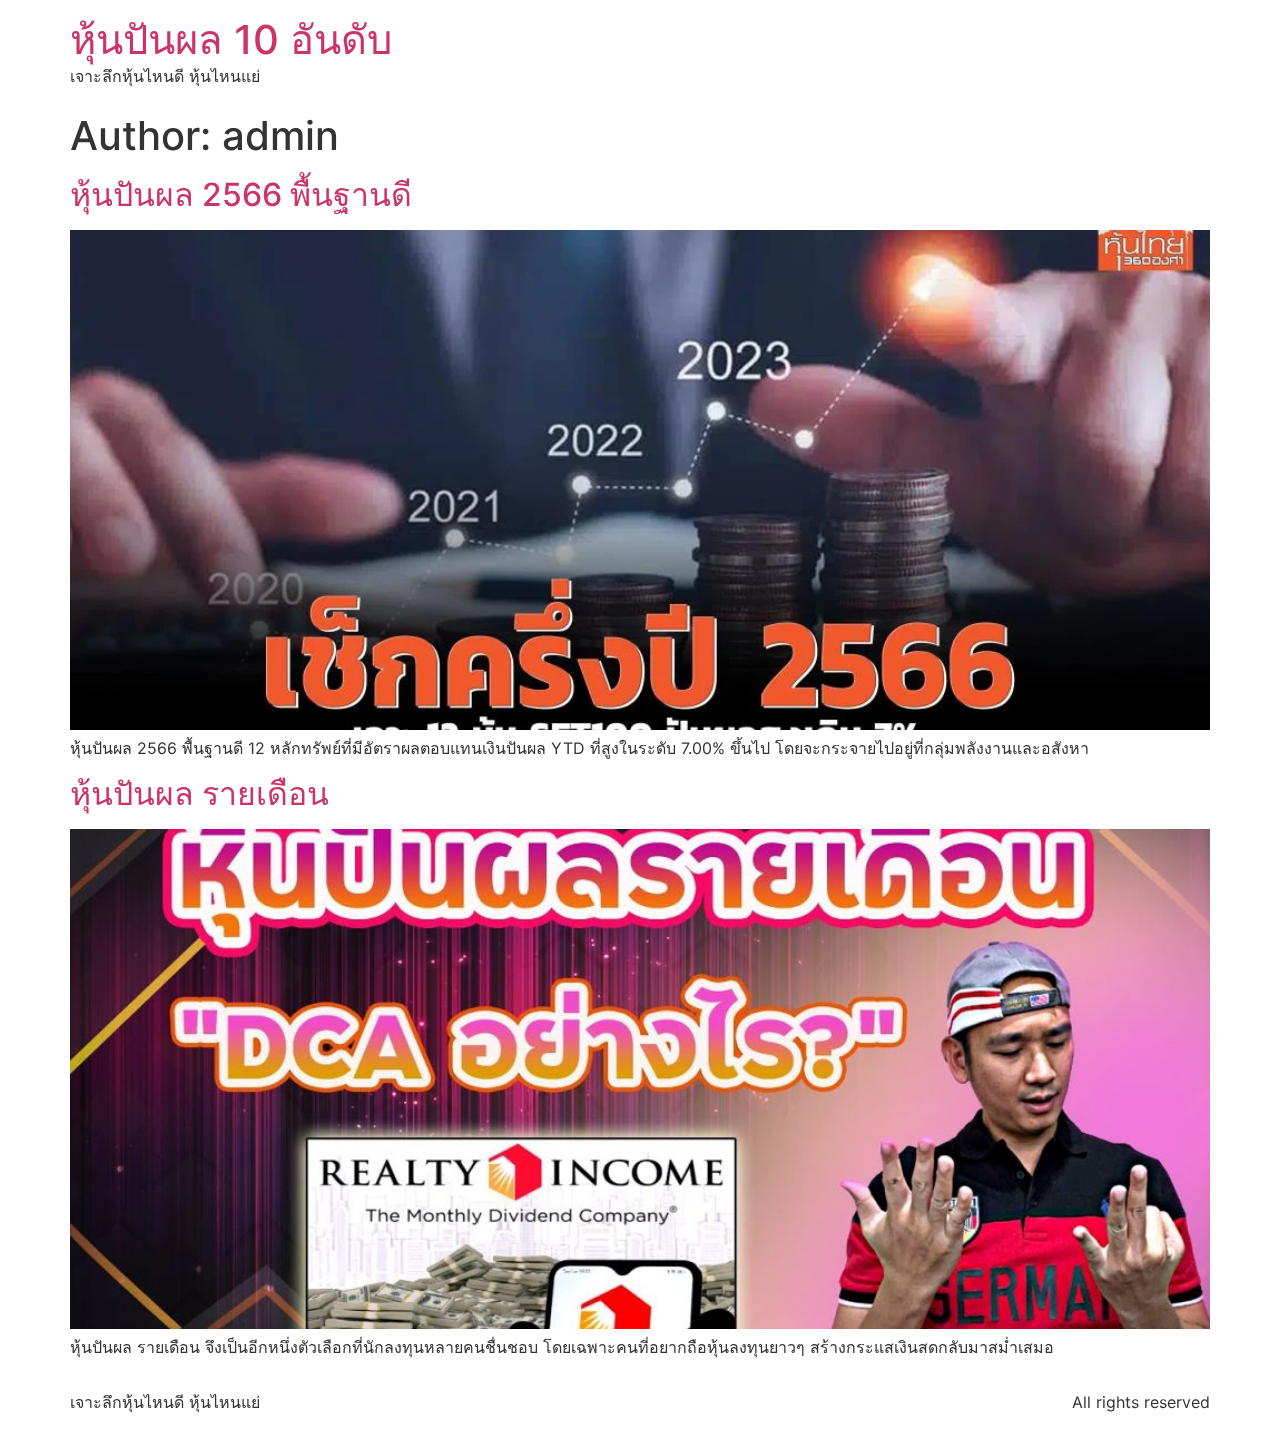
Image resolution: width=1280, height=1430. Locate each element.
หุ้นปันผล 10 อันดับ (231, 39)
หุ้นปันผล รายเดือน (199, 793)
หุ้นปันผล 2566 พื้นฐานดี (241, 194)
